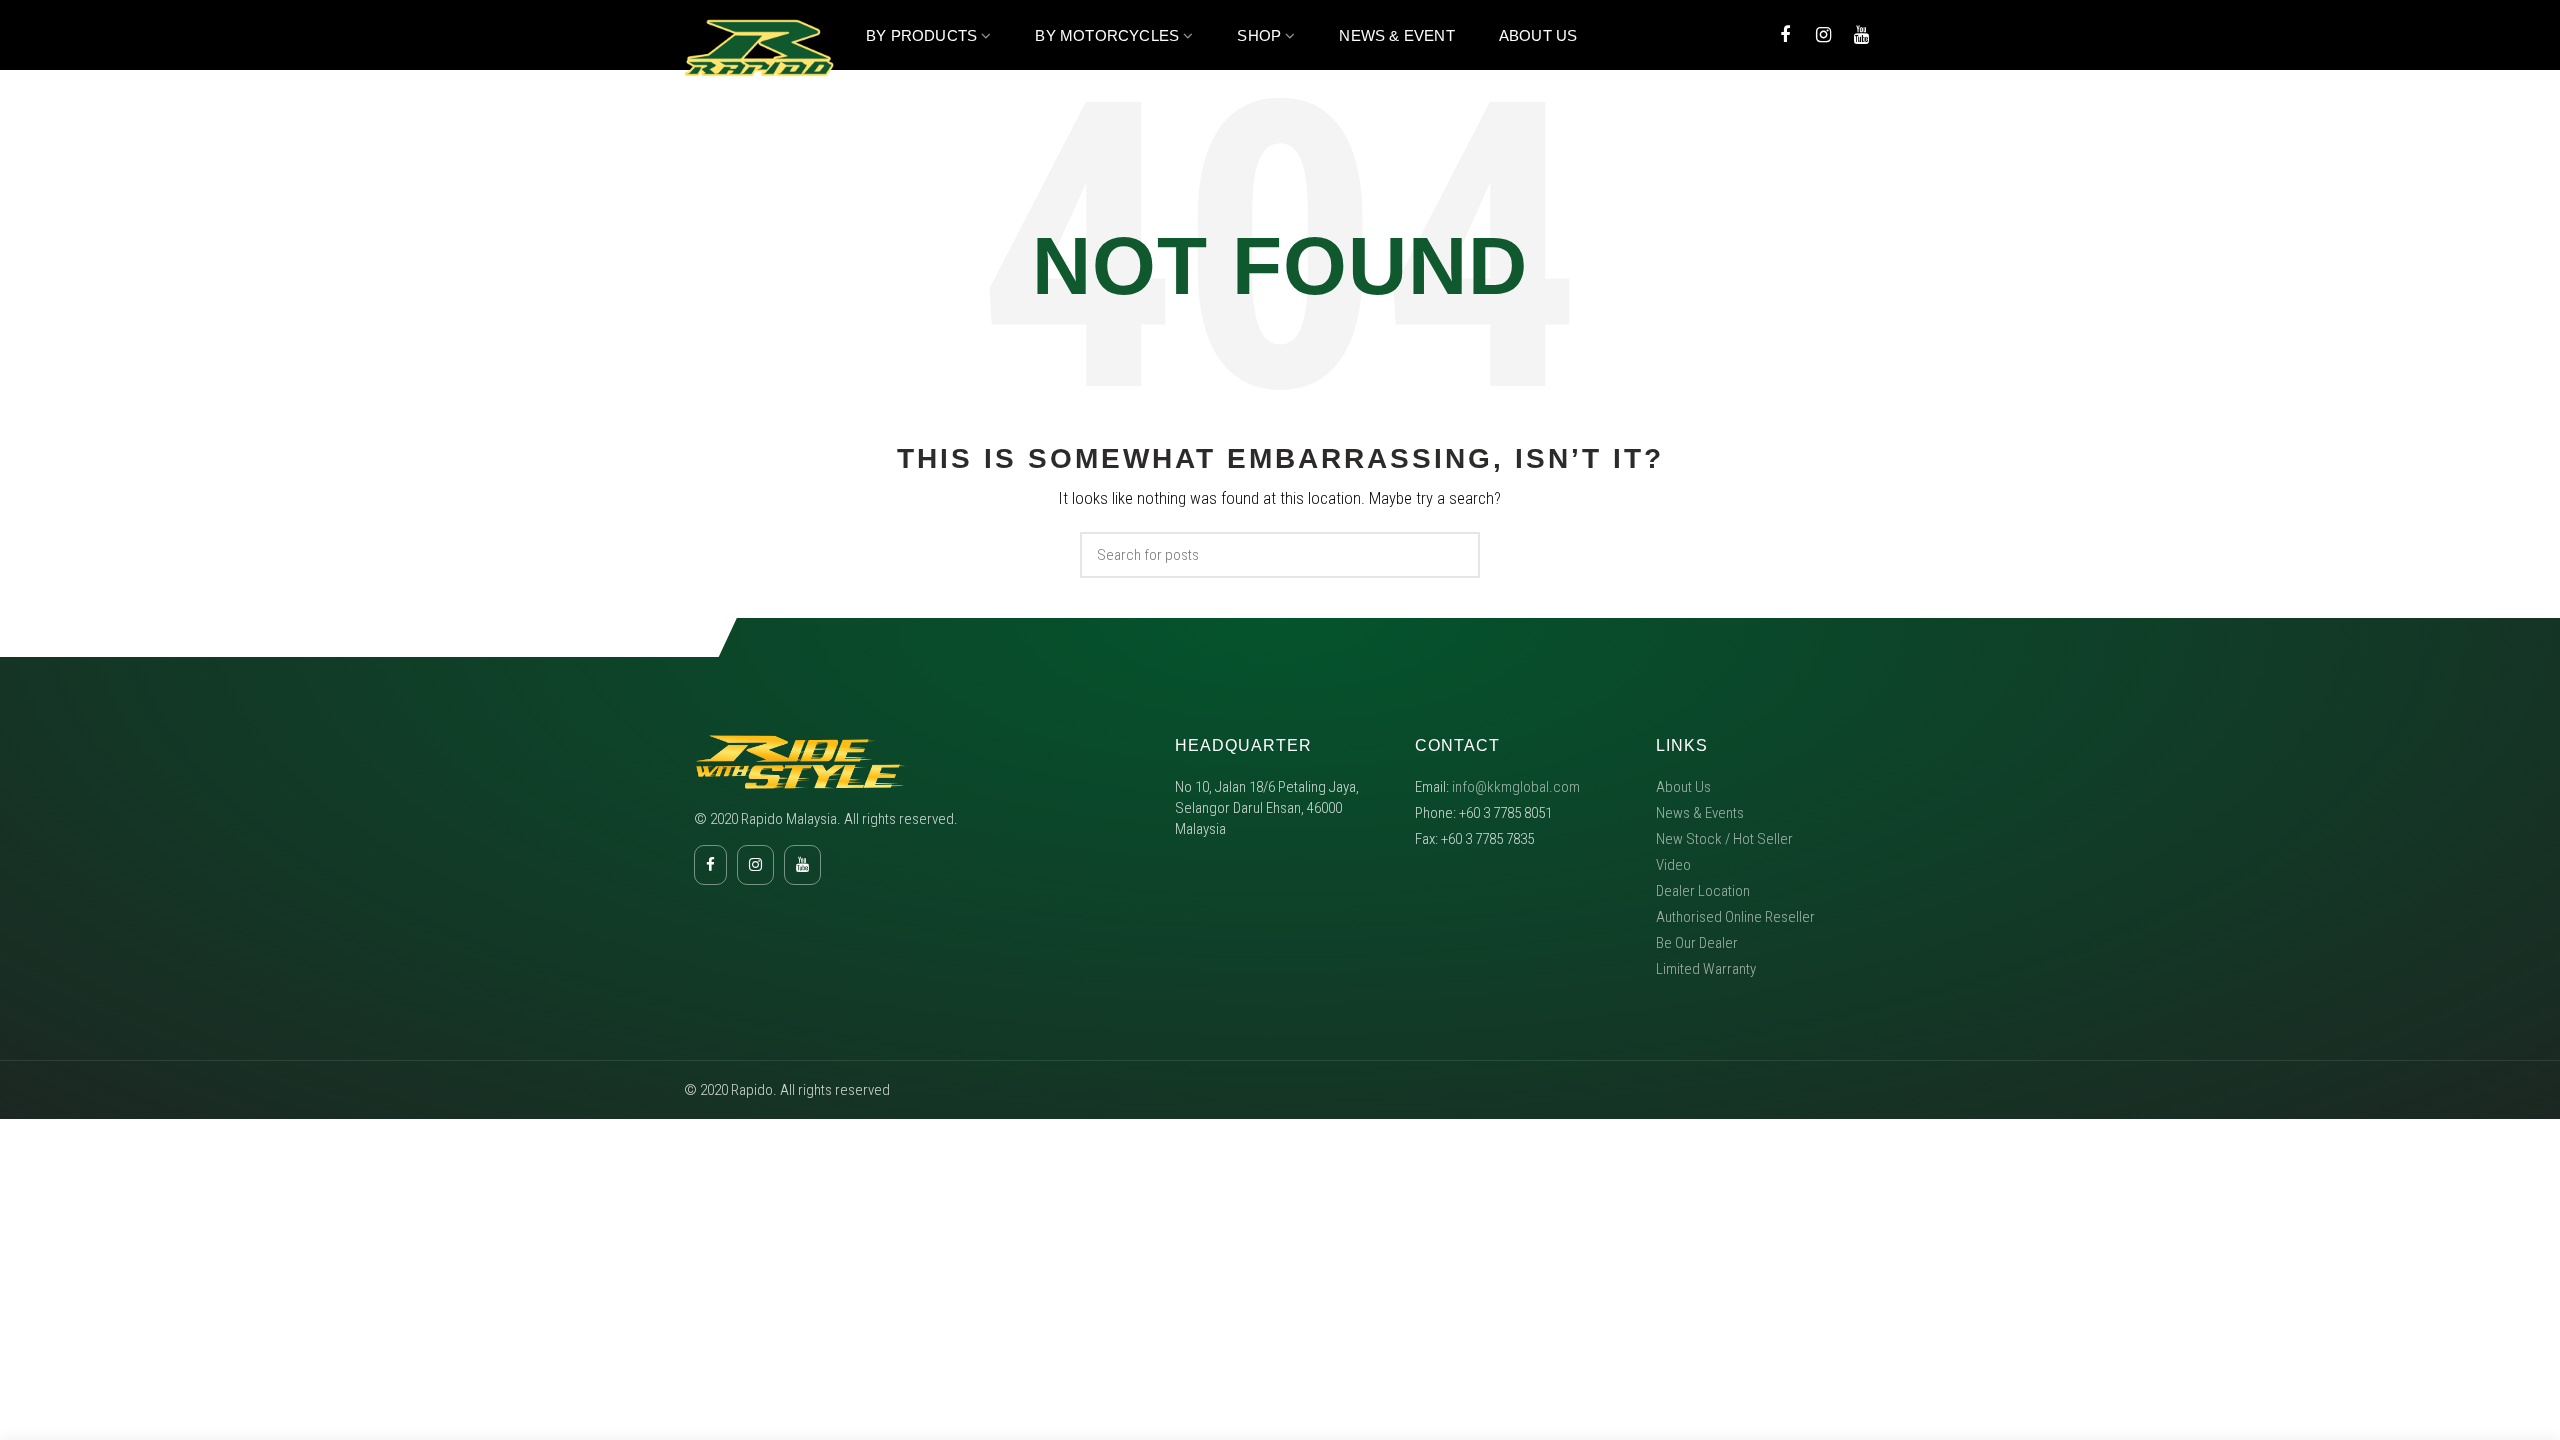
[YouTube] (1861, 35)
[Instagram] (1823, 35)
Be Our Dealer (1697, 943)
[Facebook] (1785, 35)
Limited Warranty (1706, 969)
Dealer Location (1703, 891)
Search (1453, 555)
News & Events (1700, 813)
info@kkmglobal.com (1516, 787)
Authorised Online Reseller (1735, 917)
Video (1673, 865)
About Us (1683, 787)
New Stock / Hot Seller (1724, 839)
